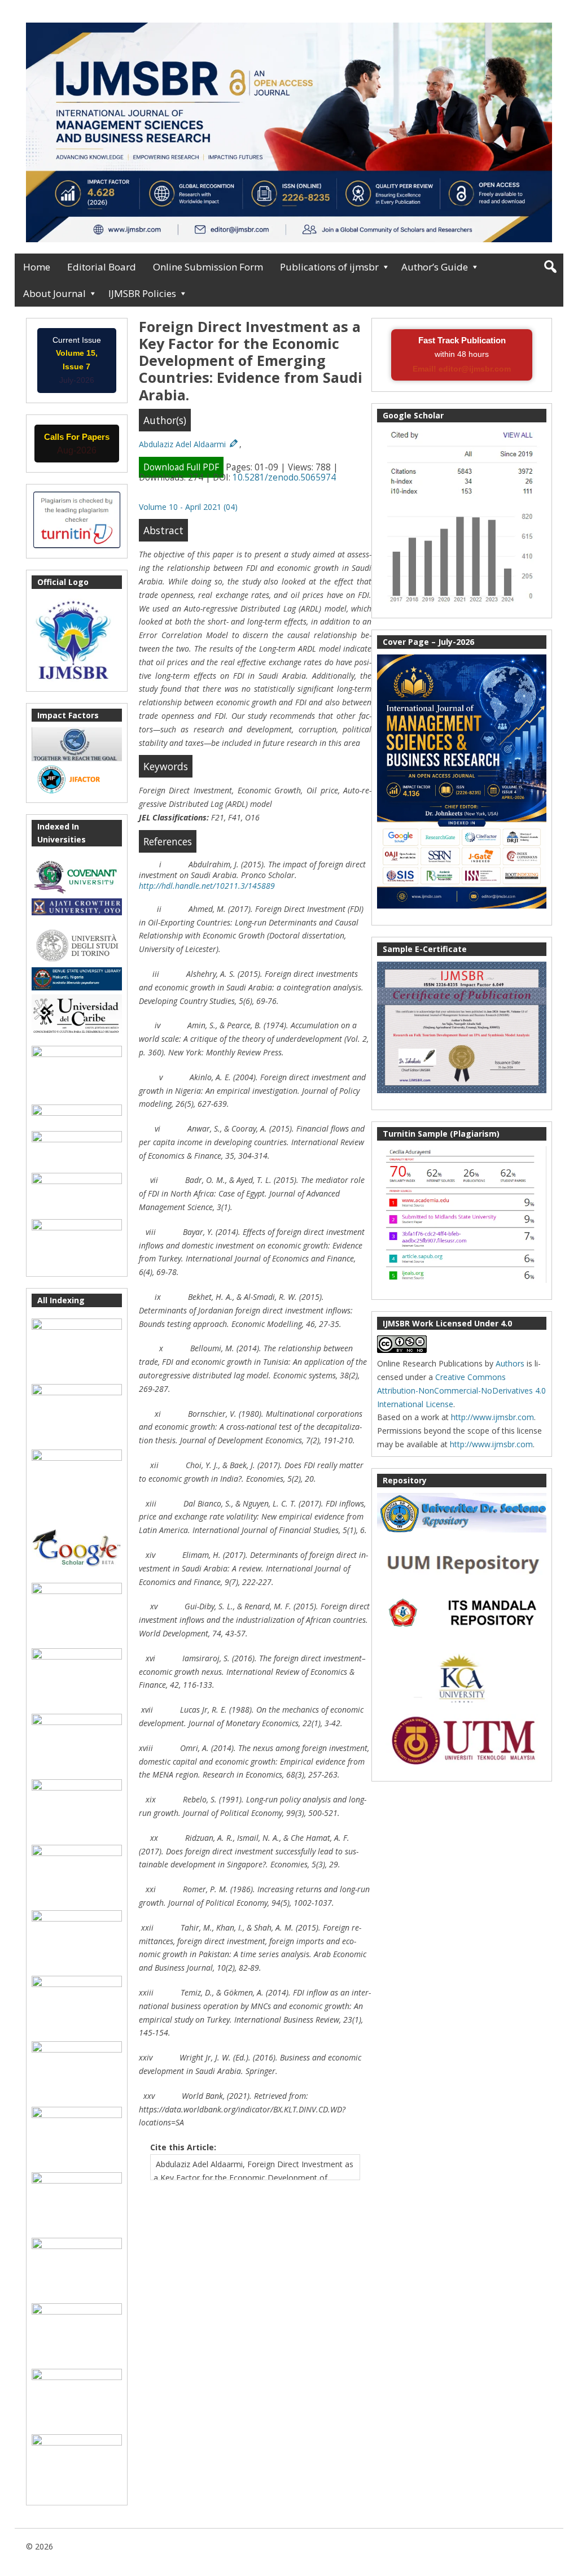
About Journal (54, 293)
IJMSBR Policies (142, 293)
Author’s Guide (435, 267)
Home (37, 267)
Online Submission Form (208, 267)
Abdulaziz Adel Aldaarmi (183, 444)
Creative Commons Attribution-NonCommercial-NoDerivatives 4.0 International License (461, 1390)
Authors (510, 1363)
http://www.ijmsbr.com (492, 1417)
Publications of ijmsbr (329, 267)
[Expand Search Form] (550, 267)
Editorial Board (102, 267)
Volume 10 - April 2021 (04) (188, 507)
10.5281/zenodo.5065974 (284, 477)
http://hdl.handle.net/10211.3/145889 (207, 886)
